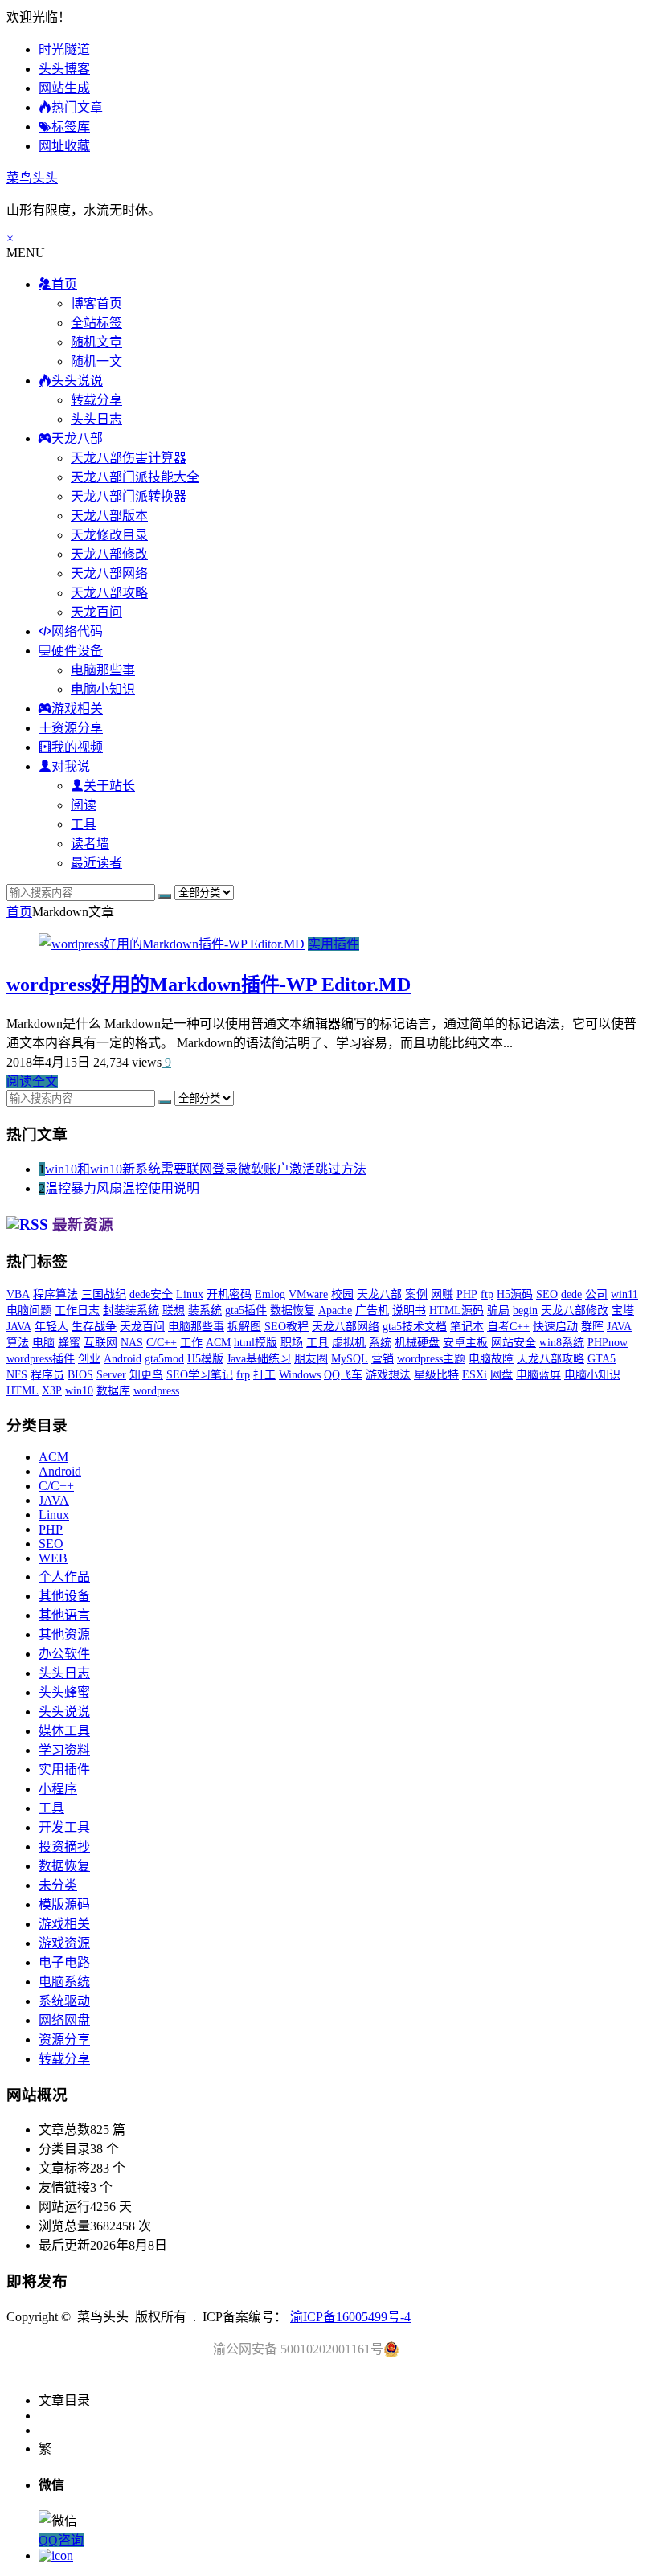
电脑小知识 (103, 689)
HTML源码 (456, 1311)
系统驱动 (64, 2001)
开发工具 (64, 1827)
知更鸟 (146, 1375)
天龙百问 (96, 612)
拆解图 (244, 1327)
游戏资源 (64, 1943)
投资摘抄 (64, 1847)
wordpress (156, 1391)
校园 (342, 1294)
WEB (53, 1558)
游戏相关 (64, 1924)
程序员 (47, 1375)
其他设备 (64, 1596)
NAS (132, 1343)
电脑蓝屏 (538, 1375)
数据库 (113, 1391)
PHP (467, 1294)
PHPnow (608, 1343)
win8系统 (562, 1343)
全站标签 (96, 323)
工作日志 (77, 1311)
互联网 (100, 1343)
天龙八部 (379, 1294)
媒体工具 (64, 1731)
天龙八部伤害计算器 (129, 458)
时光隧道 (64, 49)
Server (111, 1375)
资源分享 (64, 2040)
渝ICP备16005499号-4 (350, 2317)
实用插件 (334, 944)
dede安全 (151, 1294)
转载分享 (96, 400)
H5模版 (205, 1359)
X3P (52, 1391)
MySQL (350, 1359)
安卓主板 (465, 1343)
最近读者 (96, 863)
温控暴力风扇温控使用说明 (122, 1188)
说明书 (409, 1311)
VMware (308, 1294)
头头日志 (96, 419)
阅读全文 (32, 1081)
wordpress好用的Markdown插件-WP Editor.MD (209, 985)
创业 (89, 1359)
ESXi (475, 1375)
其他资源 (64, 1634)
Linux (190, 1294)
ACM (218, 1343)
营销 (383, 1359)
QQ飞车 (343, 1375)
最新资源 (83, 1225)
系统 (380, 1343)
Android (123, 1359)
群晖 (592, 1327)
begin (525, 1311)
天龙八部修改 (109, 554)
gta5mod (164, 1359)
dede (571, 1294)
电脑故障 (491, 1359)
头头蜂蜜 (64, 1692)
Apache (335, 1311)
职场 (292, 1343)
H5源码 (515, 1294)
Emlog (270, 1294)
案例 (416, 1294)
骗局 (498, 1311)
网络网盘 (64, 2020)
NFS (17, 1375)
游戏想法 (388, 1375)
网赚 (442, 1294)
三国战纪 (104, 1294)
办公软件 (64, 1654)
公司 (596, 1294)
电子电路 (64, 1962)
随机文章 (96, 342)
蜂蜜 (69, 1343)
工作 (191, 1343)
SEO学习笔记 (200, 1375)
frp (243, 1375)
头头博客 (64, 69)
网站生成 (64, 88)
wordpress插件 (41, 1359)
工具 (84, 824)
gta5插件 (246, 1311)
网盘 (501, 1375)
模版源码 (64, 1904)
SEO (547, 1294)
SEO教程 (287, 1327)
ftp (487, 1294)
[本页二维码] (56, 2556)
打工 (264, 1375)
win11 (624, 1294)
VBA (18, 1294)
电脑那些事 (103, 670)
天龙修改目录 (109, 535)
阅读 (84, 805)
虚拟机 (349, 1343)
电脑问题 (29, 1311)
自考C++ (508, 1327)
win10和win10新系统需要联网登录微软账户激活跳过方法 (206, 1169)
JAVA (19, 1327)
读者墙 (90, 844)
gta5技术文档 (415, 1327)
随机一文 (96, 361)
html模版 (256, 1343)
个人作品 (64, 1577)
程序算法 (55, 1294)
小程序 (58, 1789)
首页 (19, 912)
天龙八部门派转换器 (129, 496)
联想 (174, 1311)
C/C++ (162, 1343)
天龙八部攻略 (109, 593)
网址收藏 (64, 146)
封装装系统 (131, 1311)
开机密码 (229, 1294)
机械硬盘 (417, 1343)
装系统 (205, 1311)
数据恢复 (293, 1311)
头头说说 (64, 1712)
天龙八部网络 (109, 573)
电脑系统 (64, 1982)
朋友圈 (311, 1359)
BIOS (80, 1375)
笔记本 (467, 1327)
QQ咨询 (61, 2540)
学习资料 (64, 1750)
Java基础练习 (259, 1359)
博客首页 (96, 303)
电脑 (43, 1343)
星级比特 (436, 1375)
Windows (300, 1375)
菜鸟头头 (32, 178)
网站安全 (514, 1343)
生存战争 (94, 1327)
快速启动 (555, 1327)
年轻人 (51, 1327)
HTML (23, 1391)
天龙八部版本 (109, 516)
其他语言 (64, 1615)
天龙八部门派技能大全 (135, 477)
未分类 (58, 1885)
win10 (79, 1391)
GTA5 (602, 1359)
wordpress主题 (431, 1359)
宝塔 (623, 1311)
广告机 (372, 1311)
